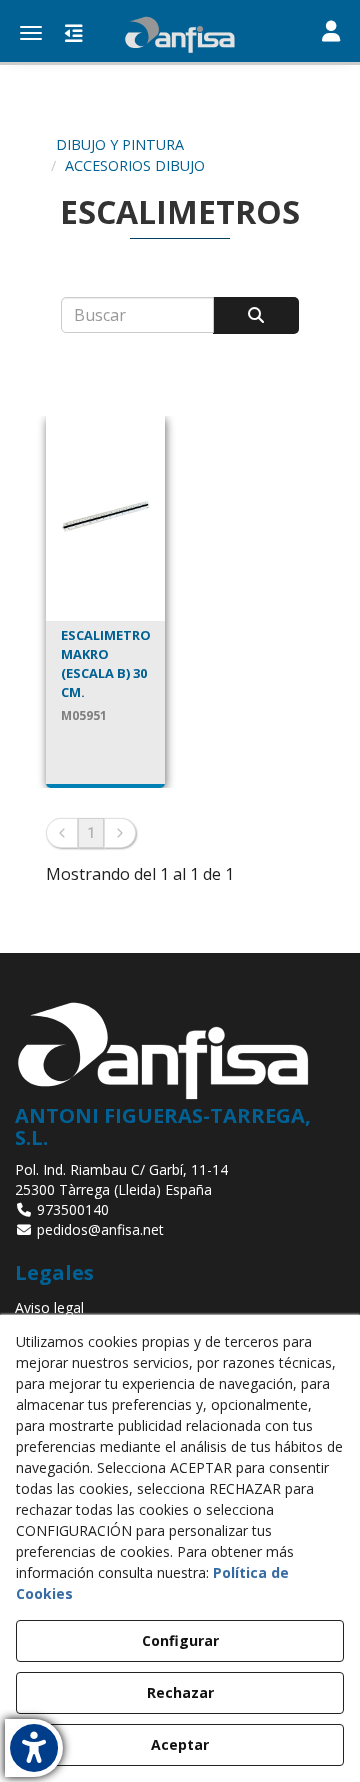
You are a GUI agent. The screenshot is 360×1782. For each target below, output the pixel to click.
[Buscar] (256, 315)
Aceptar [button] (180, 1744)
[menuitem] (180, 1308)
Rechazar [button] (180, 1692)
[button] (180, 35)
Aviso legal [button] (49, 1307)
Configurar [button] (180, 1640)
